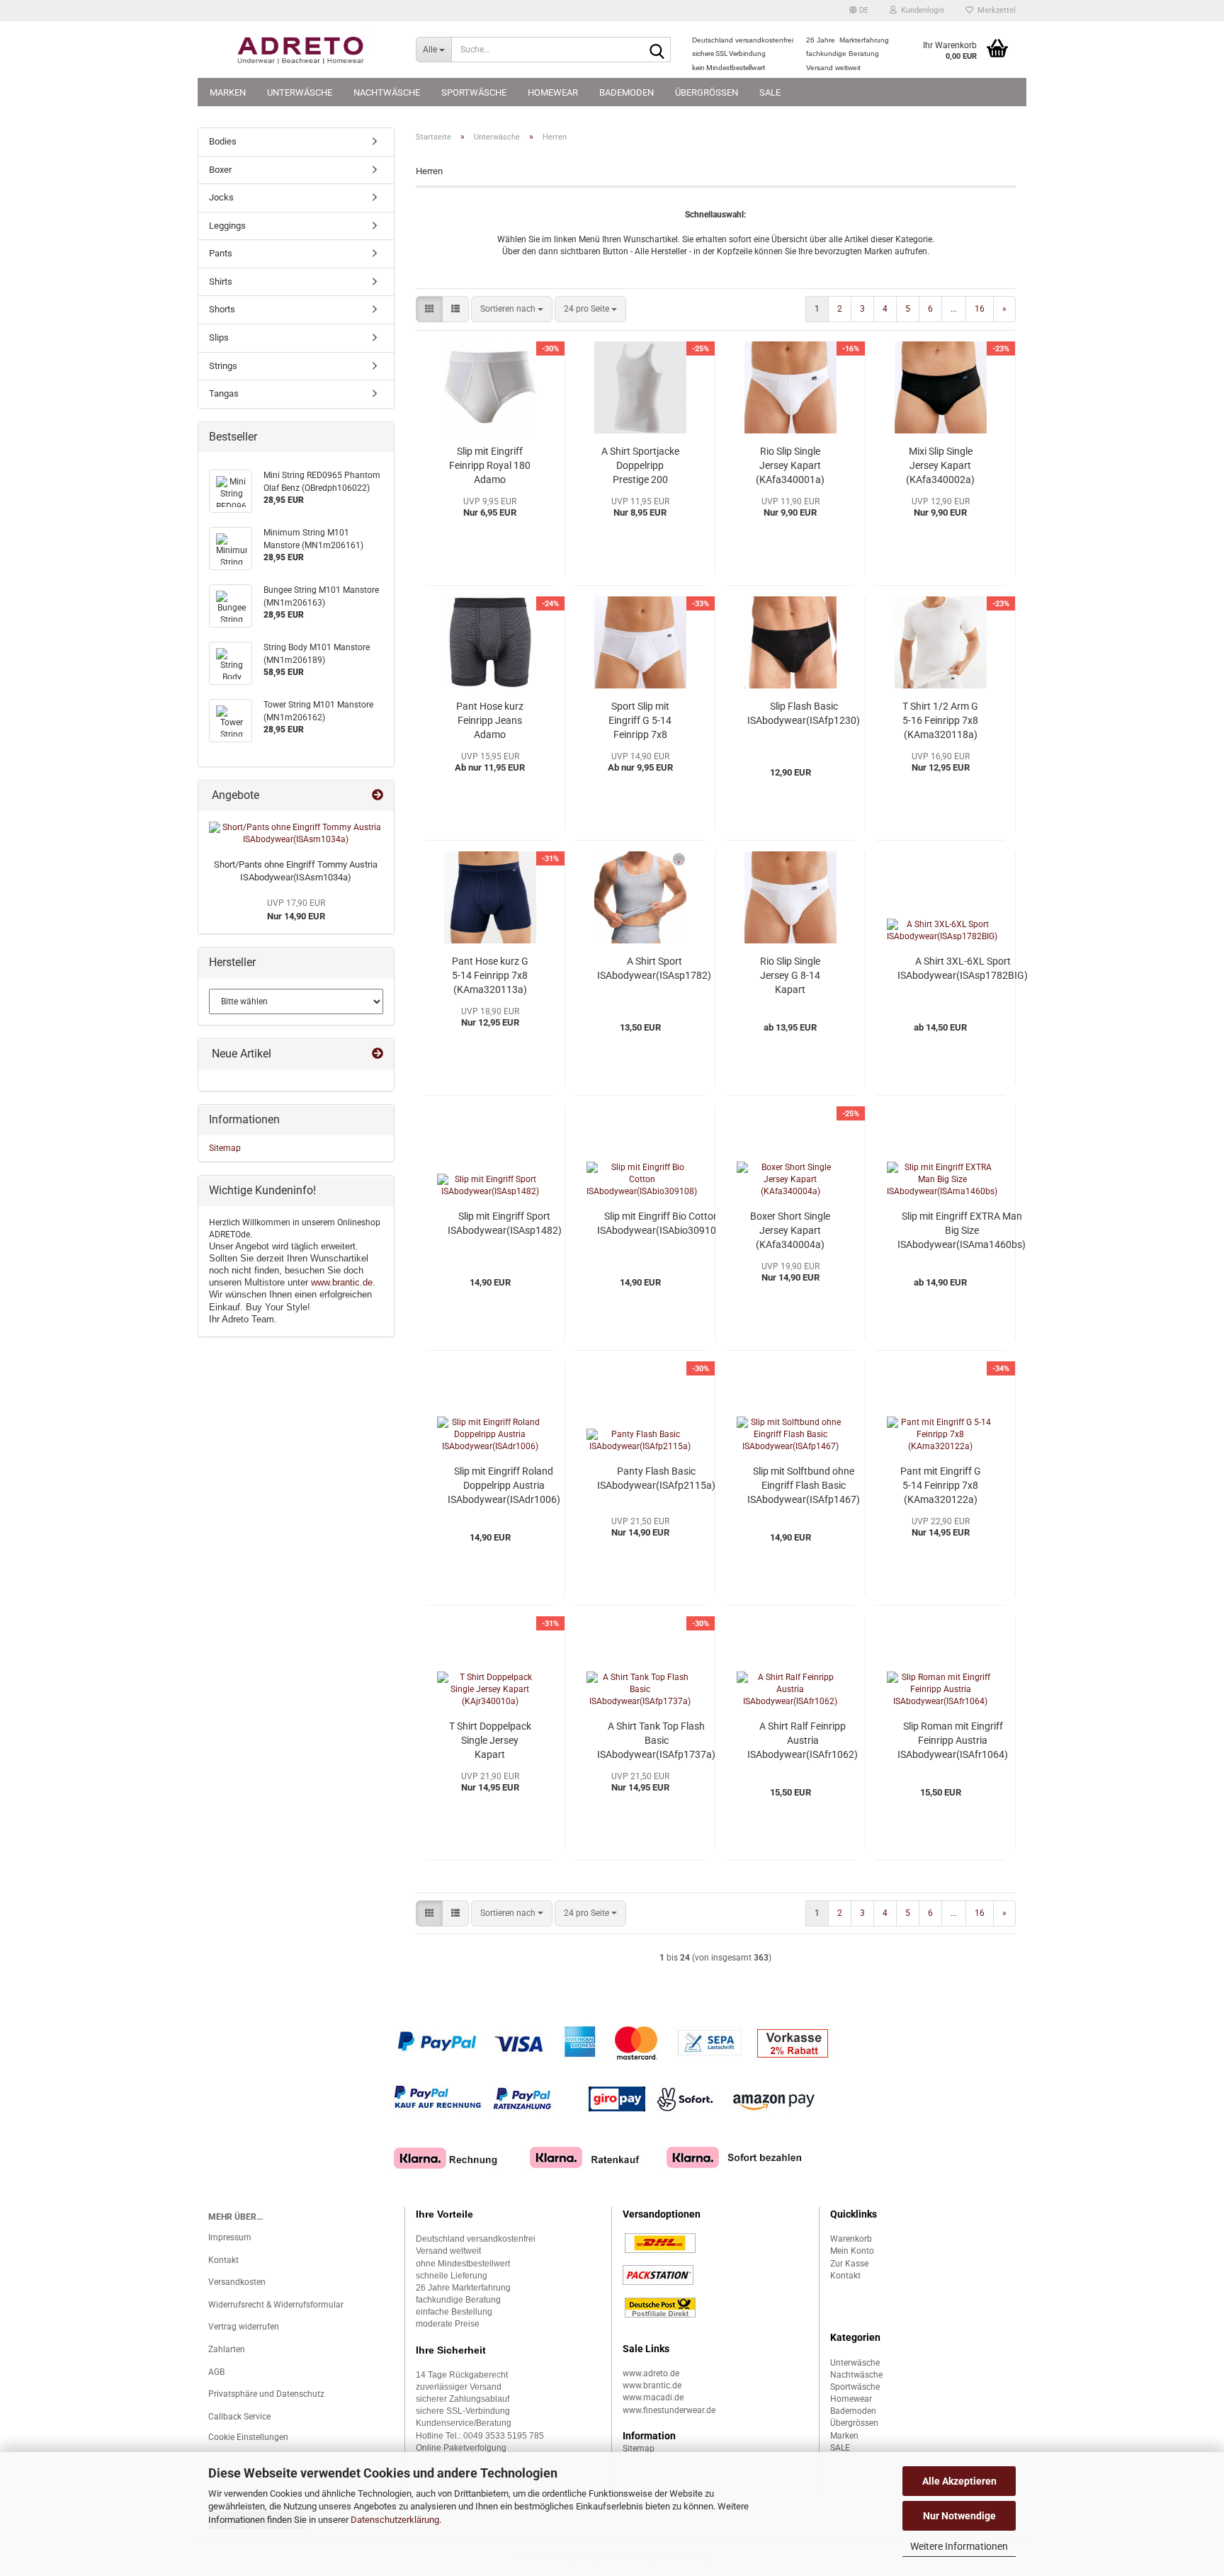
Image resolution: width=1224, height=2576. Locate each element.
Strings (223, 366)
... (954, 309)
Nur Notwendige (959, 2516)
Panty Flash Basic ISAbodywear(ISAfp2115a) (656, 1478)
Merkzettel (994, 10)
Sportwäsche (474, 92)
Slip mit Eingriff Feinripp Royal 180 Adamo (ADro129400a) (490, 466)
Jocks (221, 197)
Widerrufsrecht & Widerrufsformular (276, 2305)
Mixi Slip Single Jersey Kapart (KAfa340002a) (940, 465)
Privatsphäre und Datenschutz (266, 2394)
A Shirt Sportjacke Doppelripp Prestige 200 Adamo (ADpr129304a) (640, 466)
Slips (219, 337)
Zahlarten (227, 2349)
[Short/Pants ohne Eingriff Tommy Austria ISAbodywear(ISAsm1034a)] (296, 834)
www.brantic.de (342, 1282)
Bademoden (627, 92)
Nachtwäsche (387, 92)
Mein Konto (852, 2251)
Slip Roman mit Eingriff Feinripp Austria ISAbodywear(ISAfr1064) (953, 1740)
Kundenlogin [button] (920, 10)
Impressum (230, 2237)
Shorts (222, 309)
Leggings (227, 226)
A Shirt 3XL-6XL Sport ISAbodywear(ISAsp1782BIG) (963, 968)
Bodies (223, 141)
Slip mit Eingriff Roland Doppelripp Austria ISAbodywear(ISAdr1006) (504, 1485)
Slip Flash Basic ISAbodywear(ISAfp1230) (804, 713)
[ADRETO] (301, 50)
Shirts (221, 282)
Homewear (553, 92)
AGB (216, 2372)
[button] (859, 11)
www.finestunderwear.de (669, 2410)
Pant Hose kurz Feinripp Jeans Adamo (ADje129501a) (490, 721)
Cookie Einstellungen (248, 2437)
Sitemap (225, 1148)
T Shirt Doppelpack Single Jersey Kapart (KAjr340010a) (490, 1741)
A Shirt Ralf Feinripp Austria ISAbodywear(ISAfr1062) (803, 1740)
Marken (228, 92)
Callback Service (239, 2417)
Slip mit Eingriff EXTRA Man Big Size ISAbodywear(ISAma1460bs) (962, 1230)
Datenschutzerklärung (395, 2520)
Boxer (220, 170)
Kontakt (223, 2260)
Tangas (224, 393)
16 (980, 309)
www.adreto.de (651, 2373)
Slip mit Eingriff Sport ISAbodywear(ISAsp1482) (505, 1223)
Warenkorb (851, 2239)
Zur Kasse (849, 2264)
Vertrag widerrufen (244, 2327)
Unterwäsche (300, 92)
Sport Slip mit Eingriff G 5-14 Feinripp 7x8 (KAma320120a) (640, 721)
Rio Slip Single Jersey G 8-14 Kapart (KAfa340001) (790, 976)
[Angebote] (378, 796)
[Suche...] (657, 50)
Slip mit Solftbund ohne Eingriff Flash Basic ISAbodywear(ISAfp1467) (804, 1485)
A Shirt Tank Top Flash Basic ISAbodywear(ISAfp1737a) (656, 1740)
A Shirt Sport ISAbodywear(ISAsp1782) (654, 968)
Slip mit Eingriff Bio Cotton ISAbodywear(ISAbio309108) (661, 1223)
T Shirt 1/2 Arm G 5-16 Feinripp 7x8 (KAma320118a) (940, 720)
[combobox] (512, 309)
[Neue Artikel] (378, 1054)
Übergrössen (707, 92)
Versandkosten (237, 2282)
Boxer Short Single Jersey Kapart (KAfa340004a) (790, 1230)
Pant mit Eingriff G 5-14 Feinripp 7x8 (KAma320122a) (941, 1485)
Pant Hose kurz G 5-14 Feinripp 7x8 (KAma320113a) (490, 975)
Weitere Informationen (959, 2546)
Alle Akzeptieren (959, 2481)
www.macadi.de (653, 2398)
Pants (221, 253)
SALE (770, 92)
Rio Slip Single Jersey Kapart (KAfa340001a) (790, 465)
